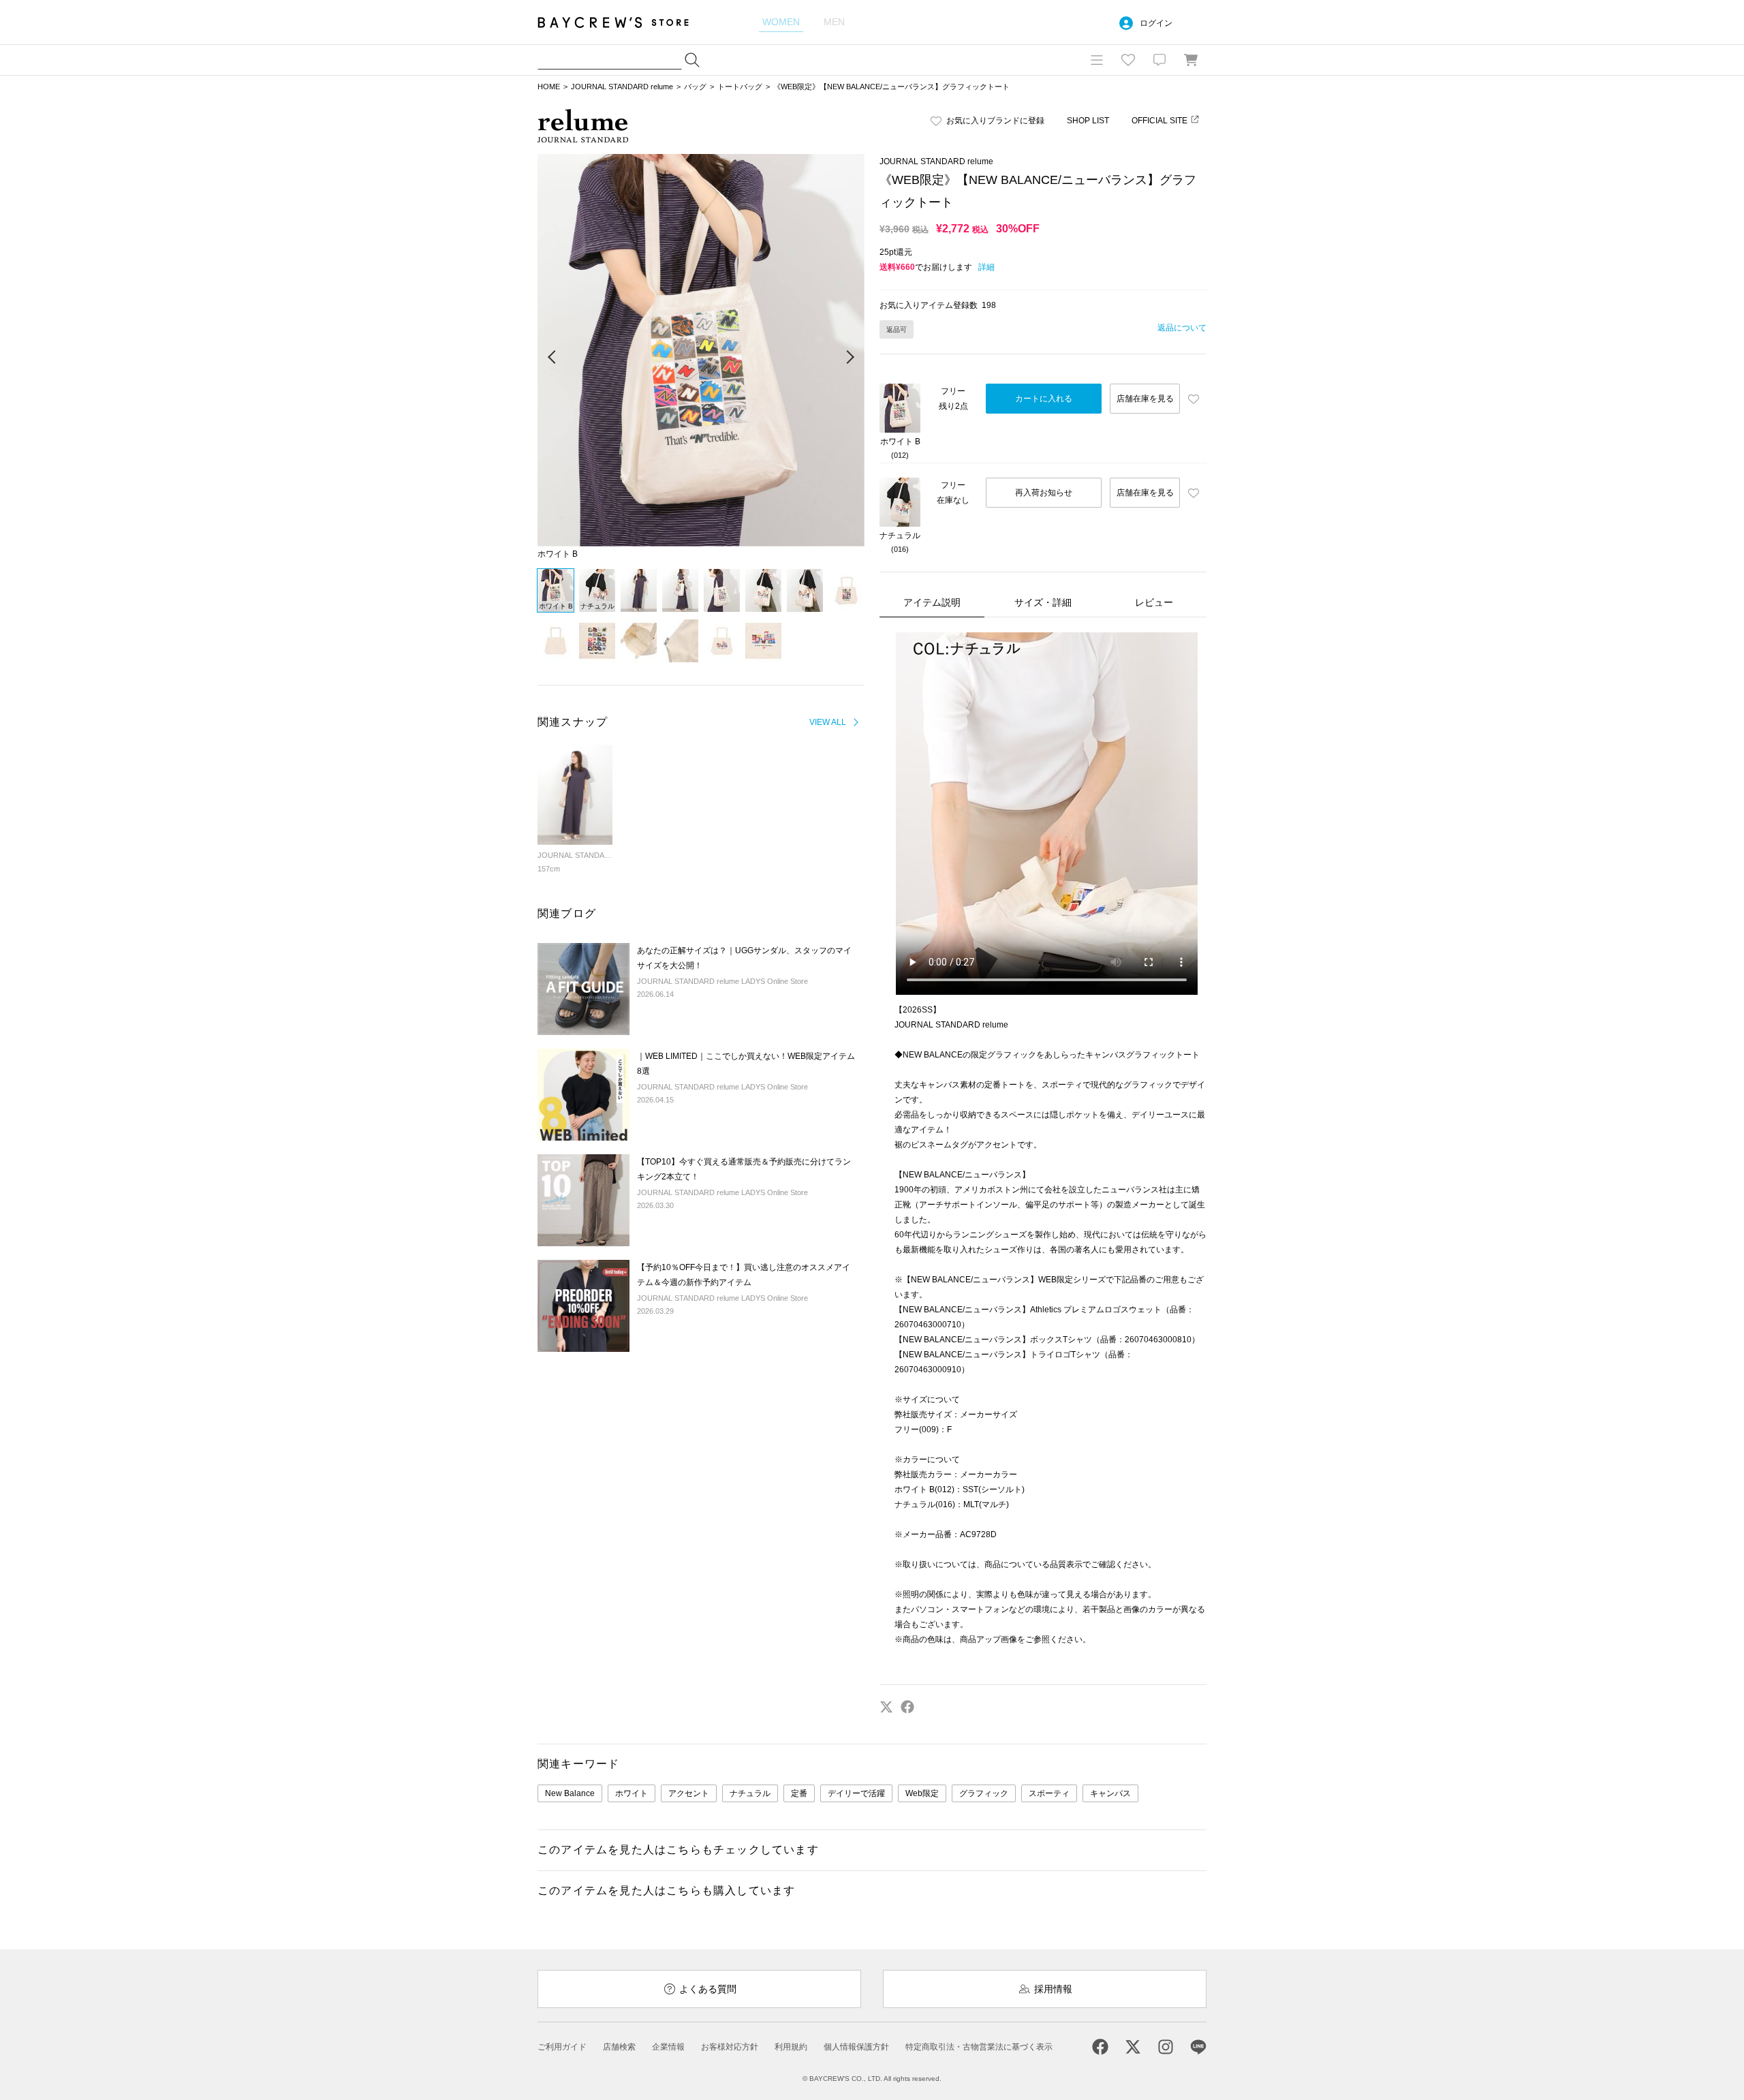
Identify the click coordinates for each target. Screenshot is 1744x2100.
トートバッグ (740, 87)
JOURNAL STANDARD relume (622, 87)
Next (850, 358)
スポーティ (1049, 1793)
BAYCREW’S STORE (623, 22)
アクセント (689, 1793)
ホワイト (632, 1793)
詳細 (986, 267)
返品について (1182, 328)
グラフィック (984, 1793)
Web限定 (922, 1793)
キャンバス (1110, 1793)
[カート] (1191, 60)
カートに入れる (1044, 399)
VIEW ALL (828, 722)
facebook (907, 1707)
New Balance (570, 1793)
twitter (886, 1707)
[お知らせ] (1159, 60)
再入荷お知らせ (1044, 493)
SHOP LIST (1088, 121)
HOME (549, 87)
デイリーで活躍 (856, 1793)
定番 (799, 1793)
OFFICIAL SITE (1159, 121)
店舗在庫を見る (1145, 399)
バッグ (695, 87)
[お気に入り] (1128, 60)
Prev (552, 358)
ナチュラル (750, 1793)
